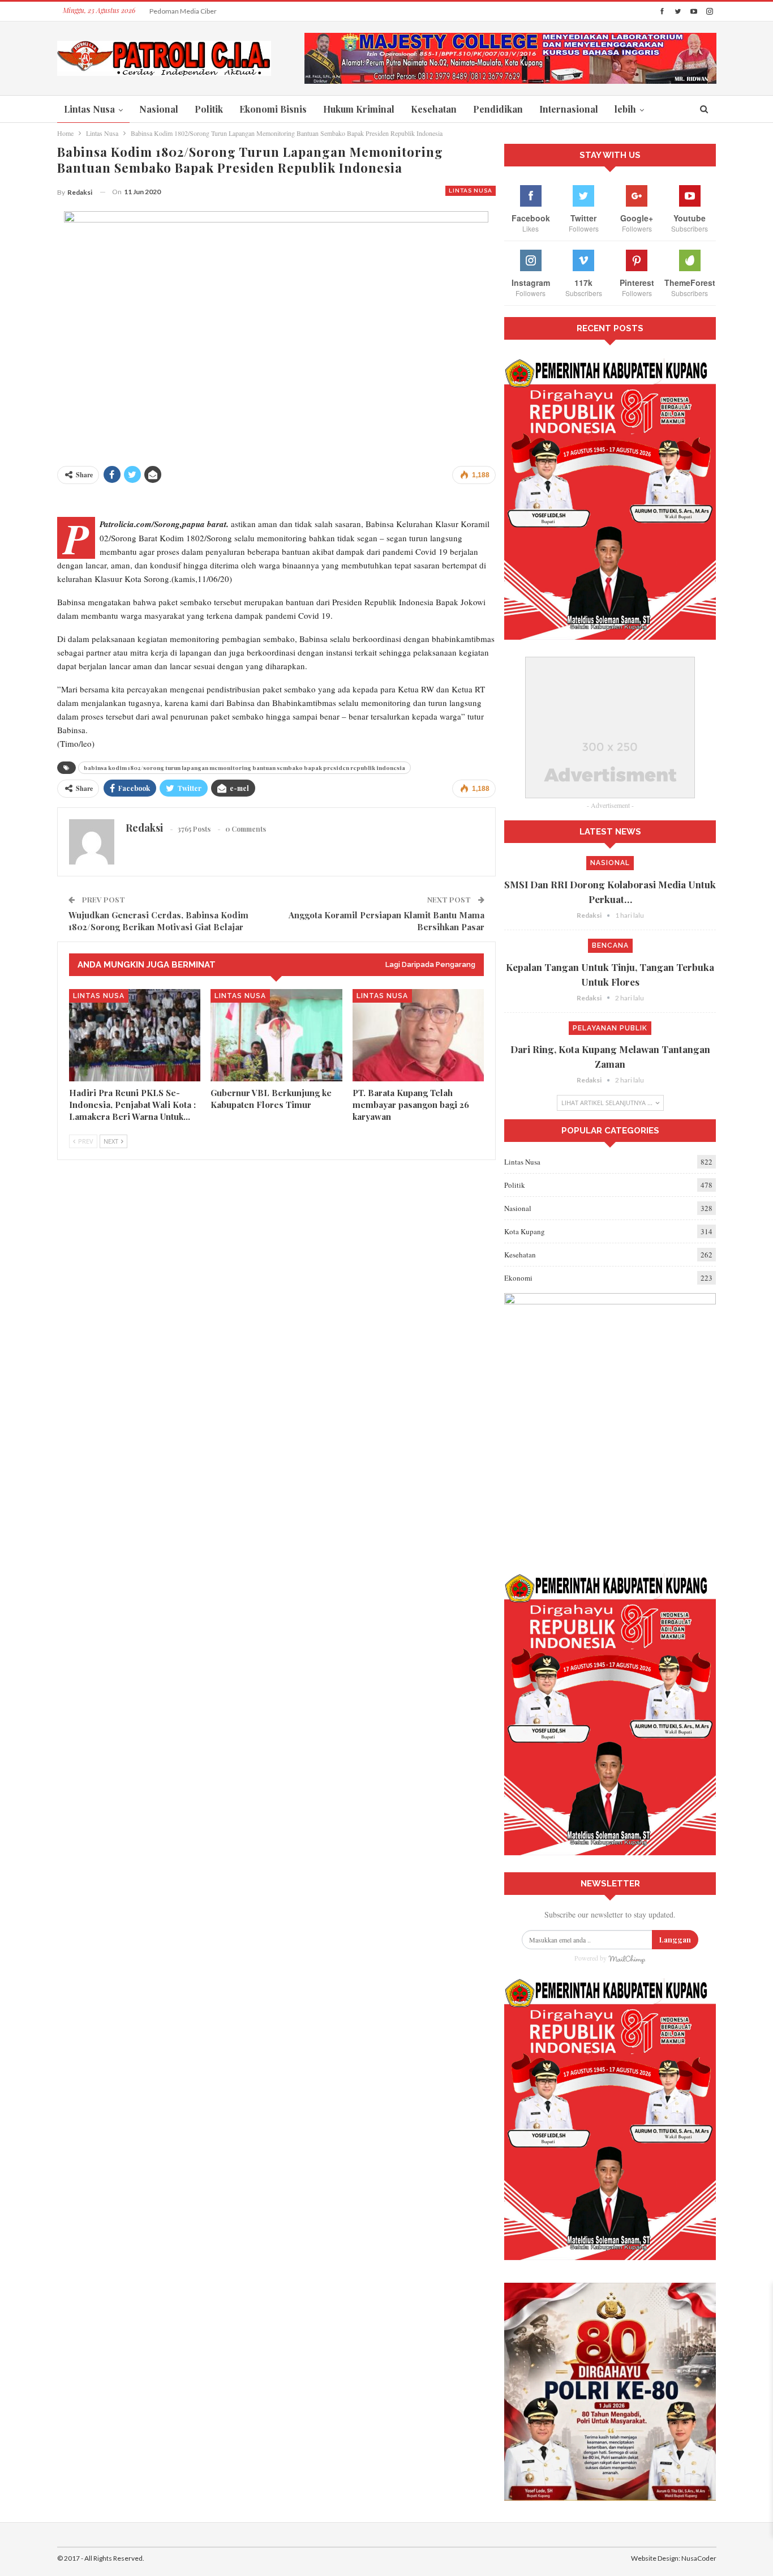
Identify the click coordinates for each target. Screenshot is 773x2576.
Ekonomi (518, 1278)
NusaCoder (699, 2558)
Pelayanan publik (610, 1028)
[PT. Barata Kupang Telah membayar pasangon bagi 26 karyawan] (418, 1035)
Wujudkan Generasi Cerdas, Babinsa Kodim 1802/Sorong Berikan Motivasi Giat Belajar (158, 921)
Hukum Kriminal (359, 109)
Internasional (569, 109)
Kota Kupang (525, 1231)
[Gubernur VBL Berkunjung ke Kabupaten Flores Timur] (276, 1035)
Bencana (610, 945)
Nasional (159, 109)
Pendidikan (498, 109)
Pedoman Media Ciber (183, 11)
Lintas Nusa (89, 109)
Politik (209, 109)
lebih (625, 109)
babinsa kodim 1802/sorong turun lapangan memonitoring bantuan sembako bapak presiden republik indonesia (244, 768)
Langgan (675, 1939)
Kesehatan (434, 109)
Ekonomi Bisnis (273, 109)
